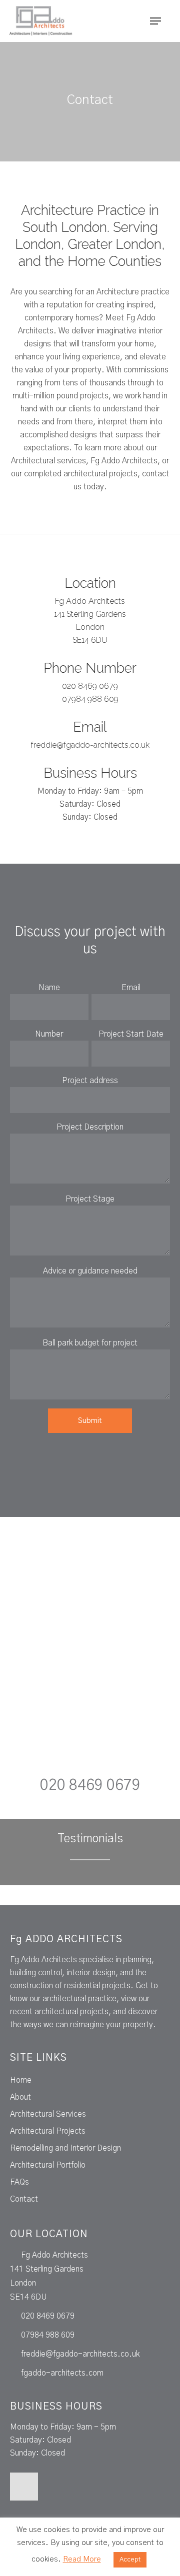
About (20, 2097)
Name (49, 988)
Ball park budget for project (90, 1343)
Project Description (90, 1127)
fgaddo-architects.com (62, 2373)
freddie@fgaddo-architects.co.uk (90, 745)
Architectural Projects (48, 2131)
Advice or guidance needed (90, 1271)
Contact (24, 2199)
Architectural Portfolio (48, 2165)
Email (131, 988)
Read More (82, 2559)
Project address (90, 1081)
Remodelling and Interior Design (65, 2148)
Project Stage (90, 1199)
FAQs (19, 2182)
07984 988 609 (90, 699)
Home (21, 2080)
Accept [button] (130, 2560)
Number (49, 1034)
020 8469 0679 (90, 686)
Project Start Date (131, 1034)
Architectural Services (48, 2114)
